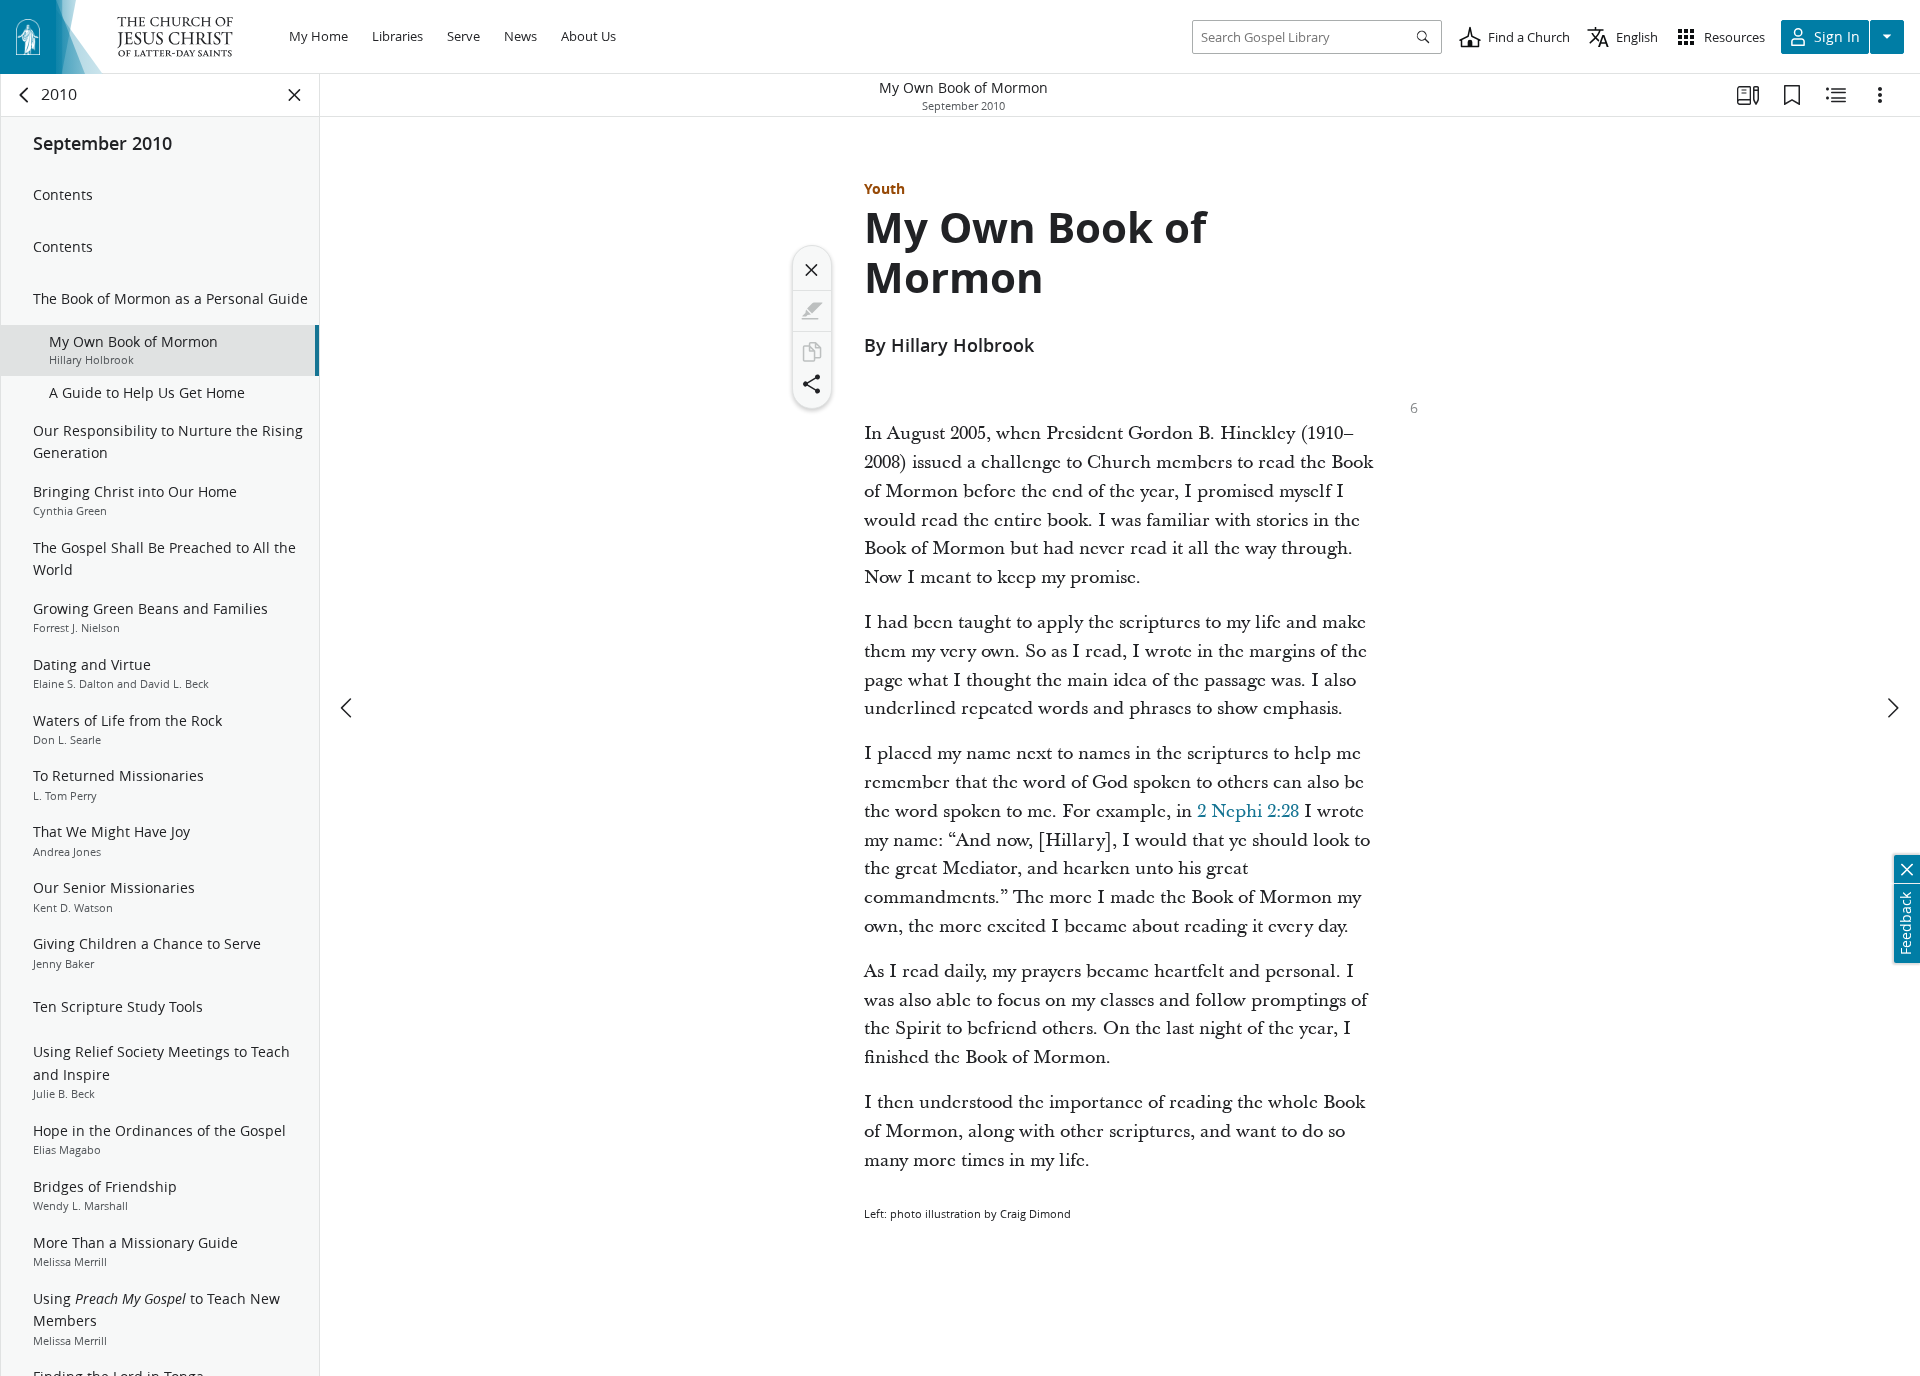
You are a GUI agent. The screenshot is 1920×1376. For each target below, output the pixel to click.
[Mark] (812, 311)
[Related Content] (1836, 95)
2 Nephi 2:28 (1248, 811)
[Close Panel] (295, 95)
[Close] (812, 270)
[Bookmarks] (1792, 95)
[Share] (812, 384)
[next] (1892, 708)
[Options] (1880, 95)
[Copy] (812, 352)
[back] (25, 95)
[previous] (348, 708)
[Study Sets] (1748, 95)
